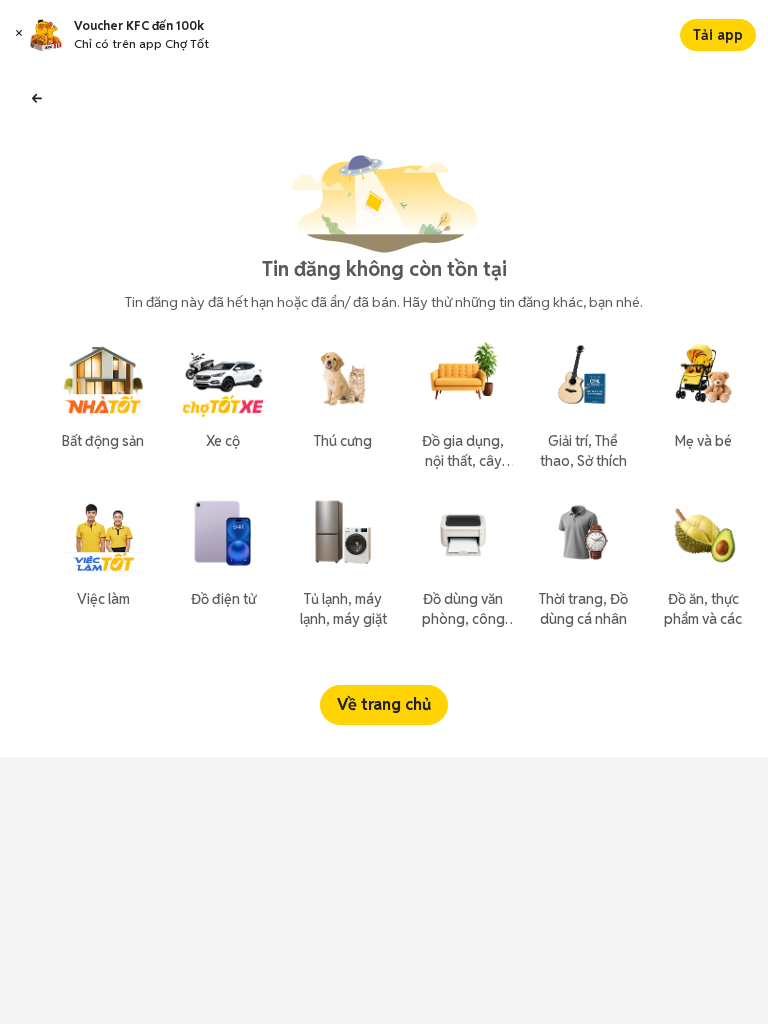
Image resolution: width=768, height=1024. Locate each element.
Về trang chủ (384, 704)
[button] (19, 35)
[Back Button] (37, 96)
